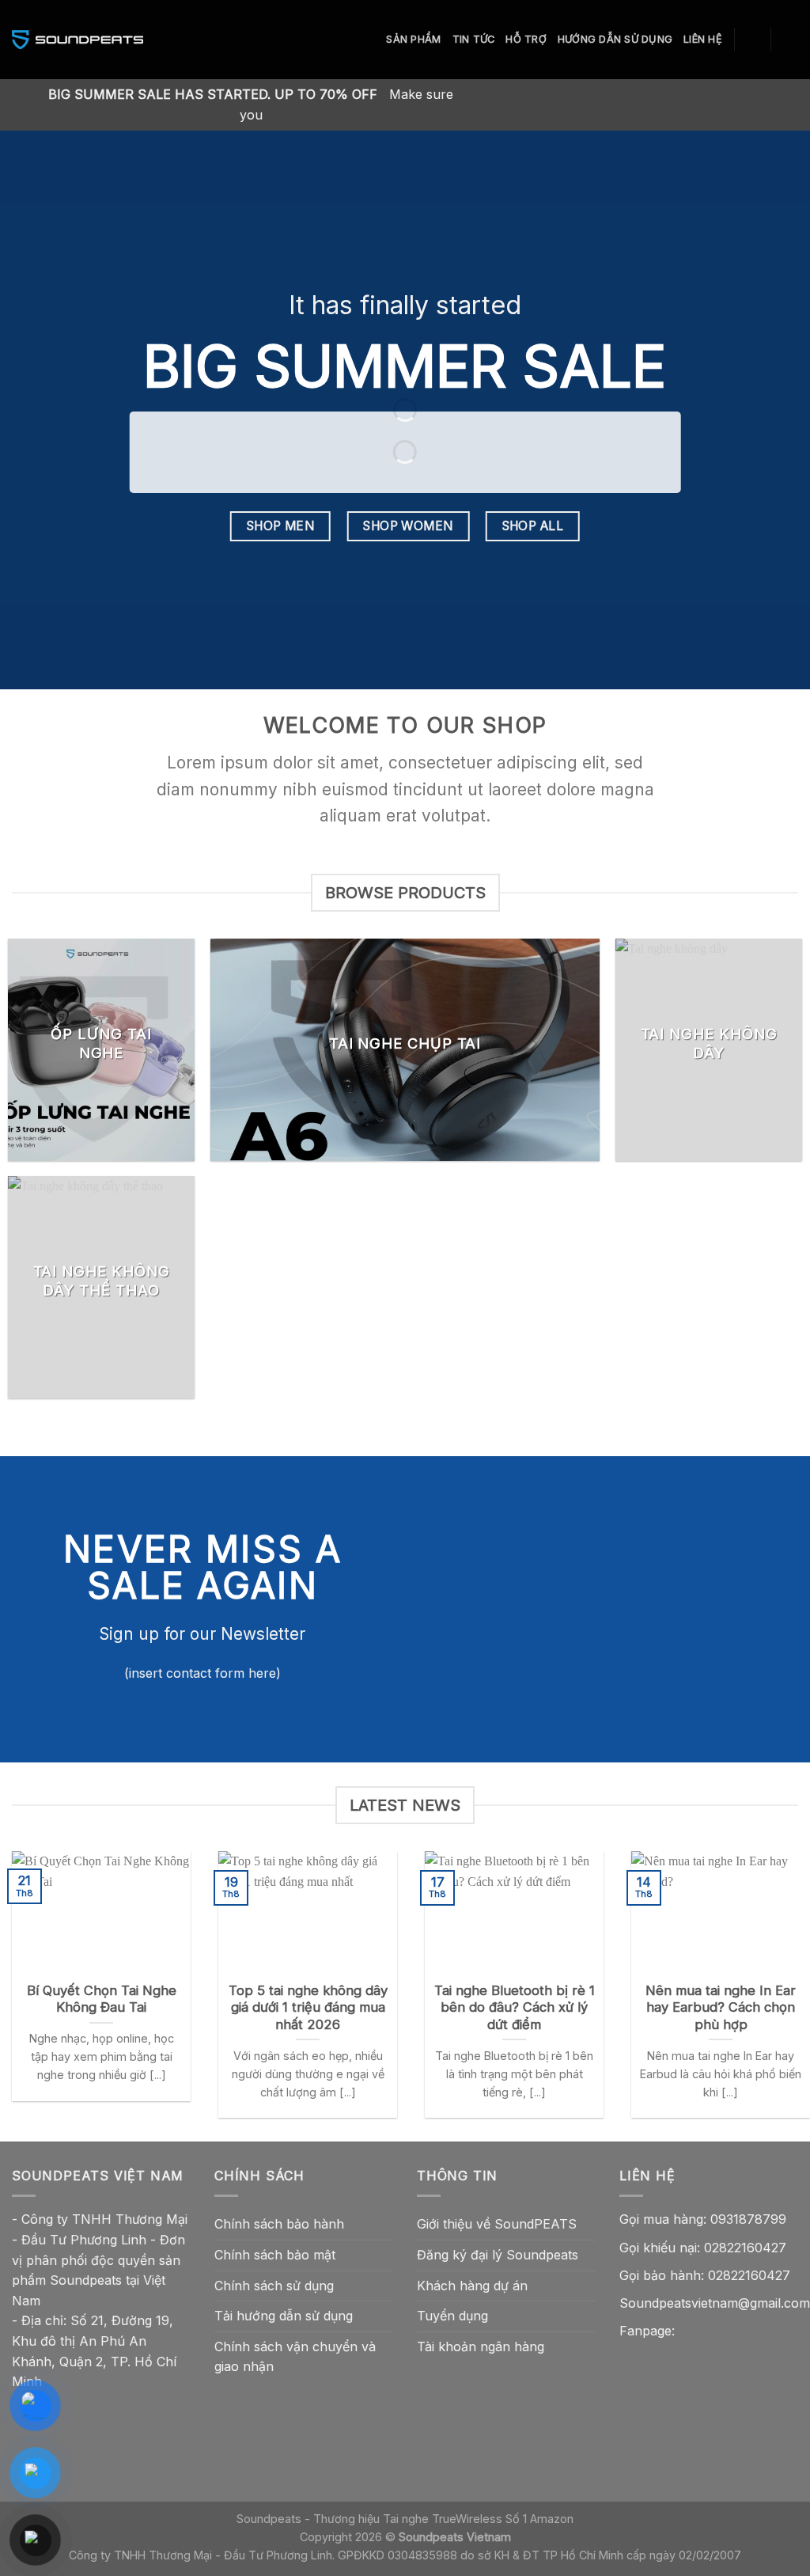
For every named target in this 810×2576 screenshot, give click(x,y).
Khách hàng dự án (472, 2286)
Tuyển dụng (452, 2316)
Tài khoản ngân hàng (481, 2346)
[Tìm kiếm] (752, 39)
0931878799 (748, 2219)
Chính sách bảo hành (279, 2224)
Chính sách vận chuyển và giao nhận (295, 2357)
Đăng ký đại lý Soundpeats (498, 2255)
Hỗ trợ (526, 39)
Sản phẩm (413, 39)
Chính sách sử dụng (274, 2286)
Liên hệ (703, 39)
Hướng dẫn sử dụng (615, 39)
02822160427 (745, 2248)
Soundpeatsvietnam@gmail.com (715, 2303)
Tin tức (474, 39)
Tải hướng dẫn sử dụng (284, 2316)
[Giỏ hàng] (790, 40)
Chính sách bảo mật (275, 2255)
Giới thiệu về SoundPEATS (497, 2224)
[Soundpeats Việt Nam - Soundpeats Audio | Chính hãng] (78, 40)
